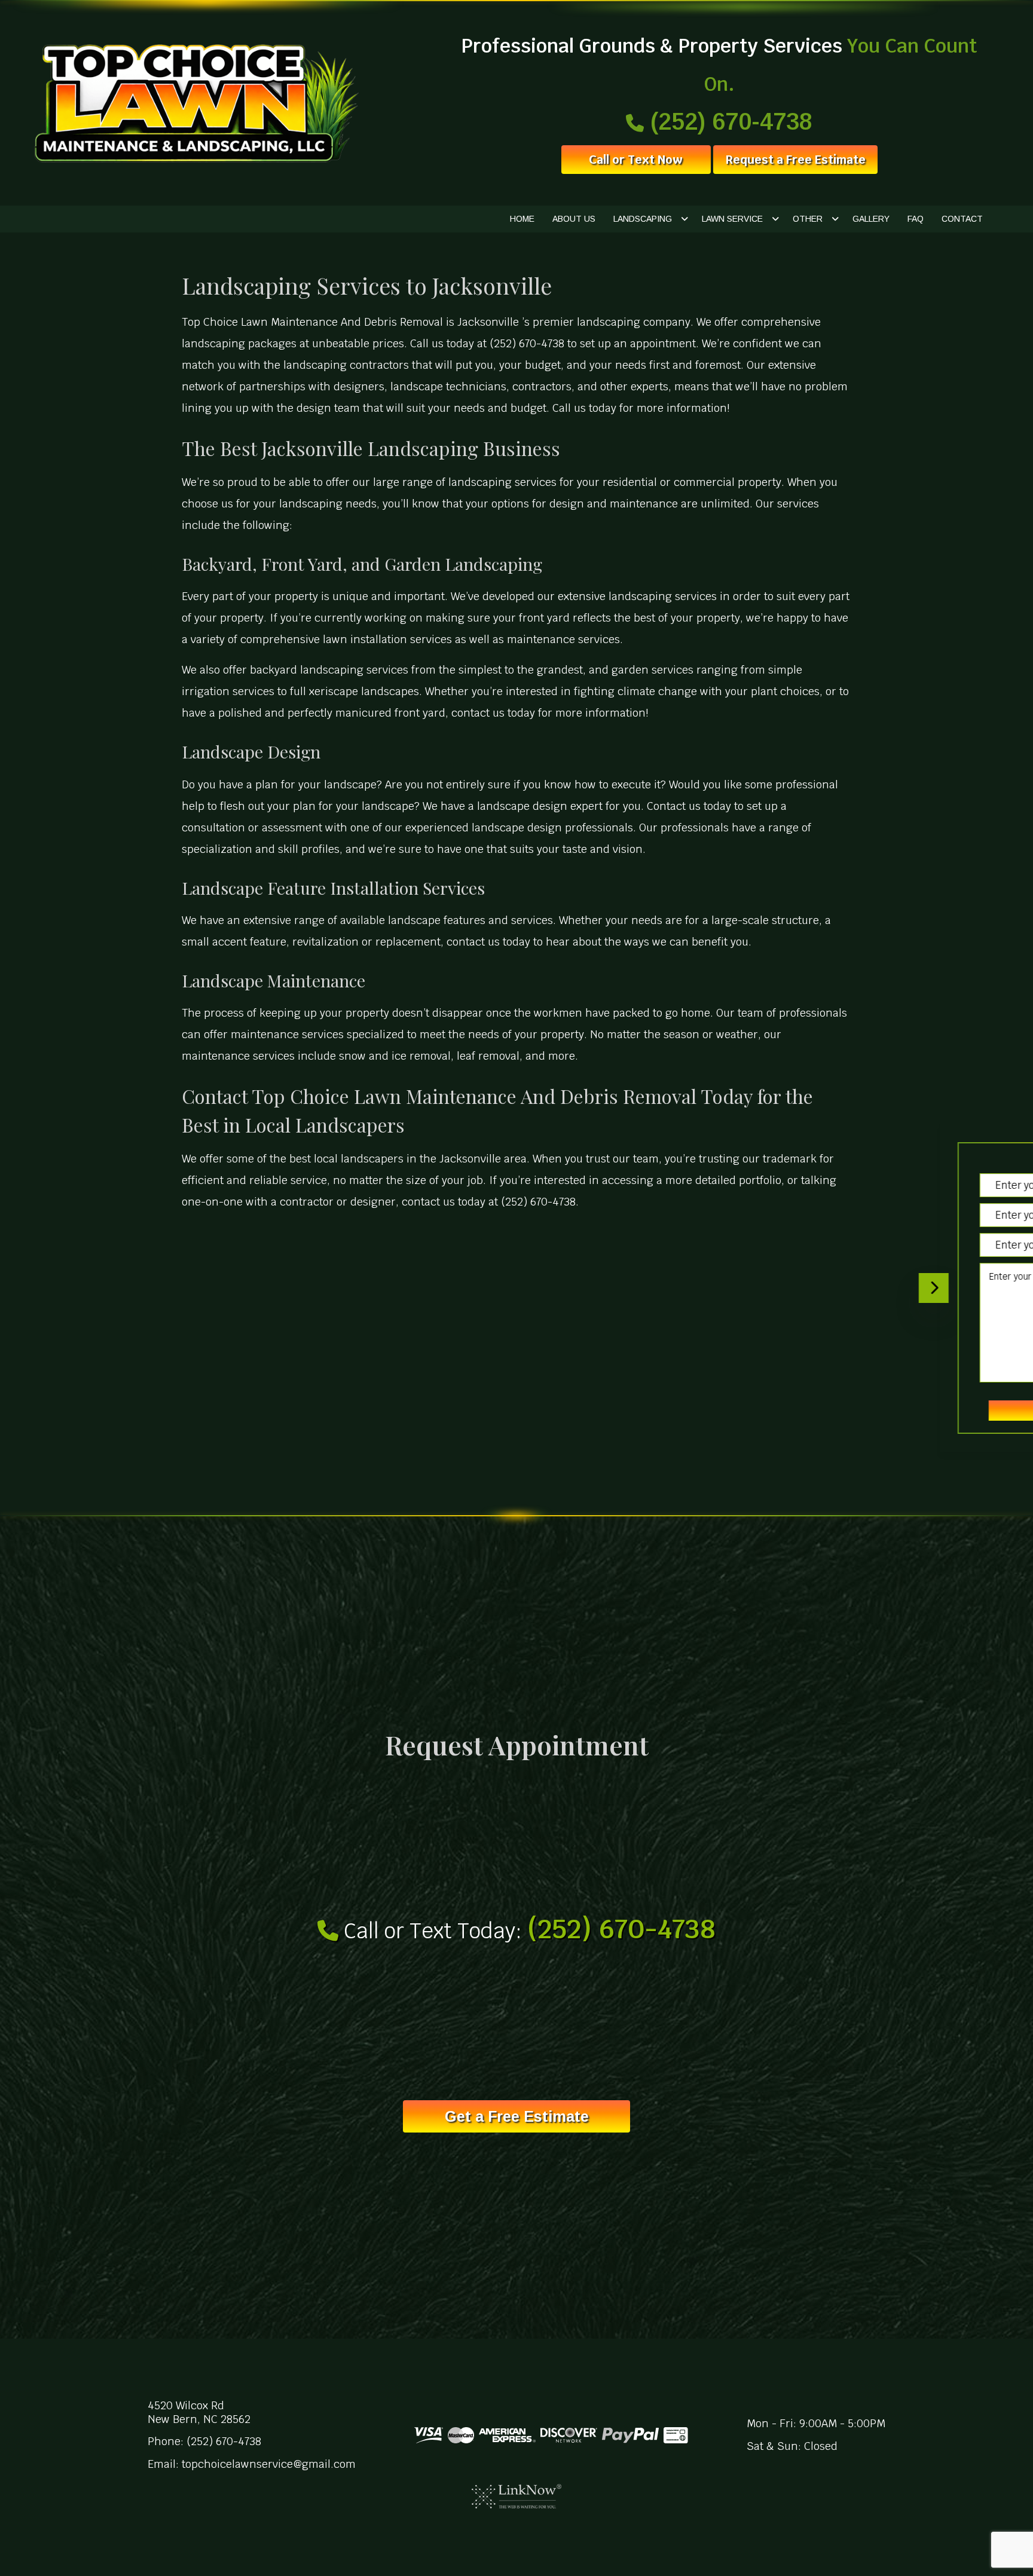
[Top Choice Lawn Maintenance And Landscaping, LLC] (194, 103)
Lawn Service (732, 219)
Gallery (871, 219)
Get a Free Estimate (517, 2116)
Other (808, 219)
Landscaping (643, 219)
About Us (574, 219)
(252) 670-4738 (728, 121)
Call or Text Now (636, 160)
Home (522, 219)
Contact (962, 219)
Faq (916, 219)
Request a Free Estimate (795, 160)
